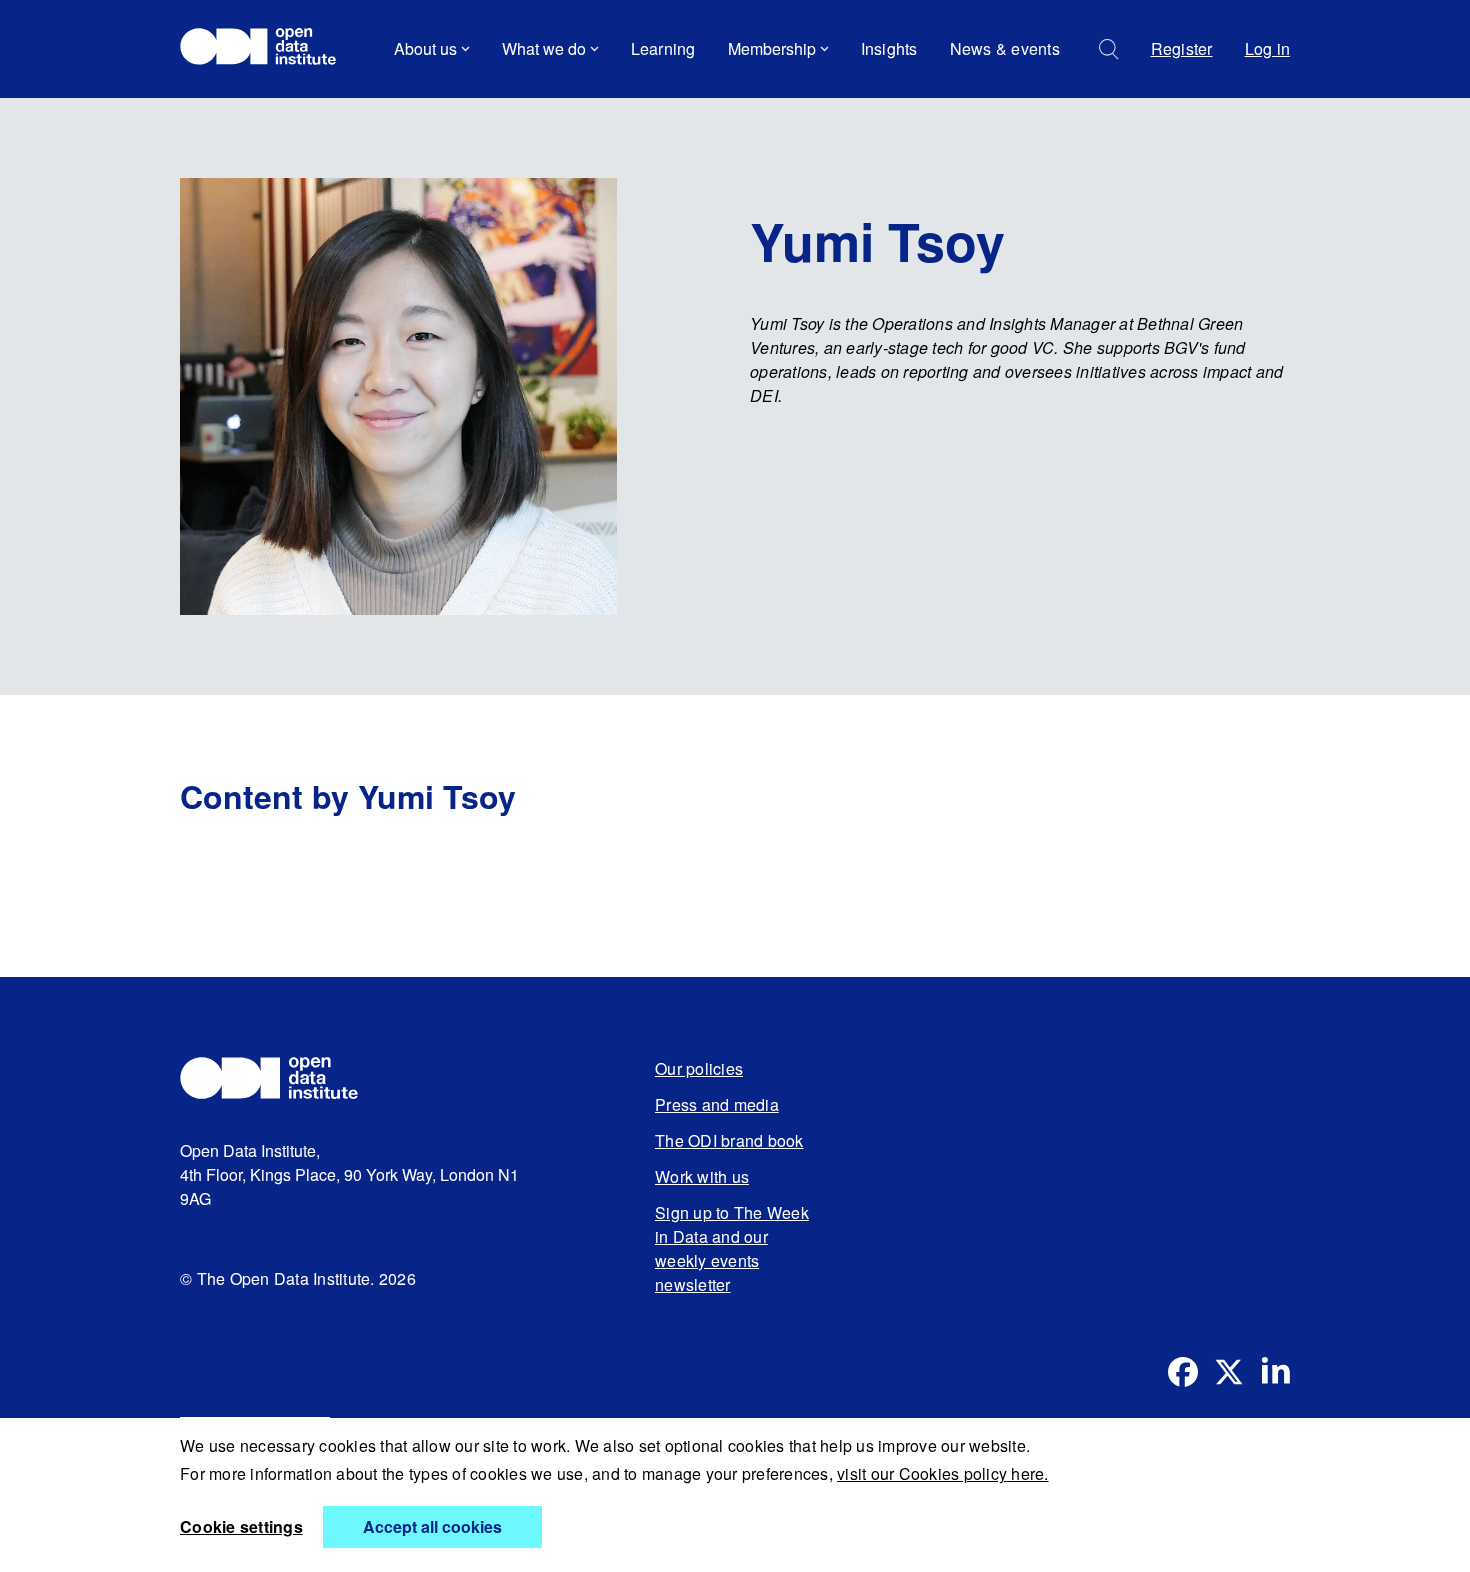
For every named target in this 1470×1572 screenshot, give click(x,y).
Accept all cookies (432, 1526)
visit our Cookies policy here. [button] (943, 1473)
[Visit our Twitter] (1229, 1372)
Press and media (717, 1104)
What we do (544, 48)
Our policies (699, 1068)
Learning (663, 48)
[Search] (1109, 49)
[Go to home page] (267, 49)
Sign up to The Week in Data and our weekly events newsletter (732, 1248)
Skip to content (247, 104)
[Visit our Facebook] (1183, 1372)
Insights (889, 48)
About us (425, 48)
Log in (1268, 48)
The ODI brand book (729, 1140)
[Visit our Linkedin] (1275, 1372)
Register (1182, 48)
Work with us (702, 1176)
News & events (1005, 48)
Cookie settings (241, 1526)
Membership (772, 48)
